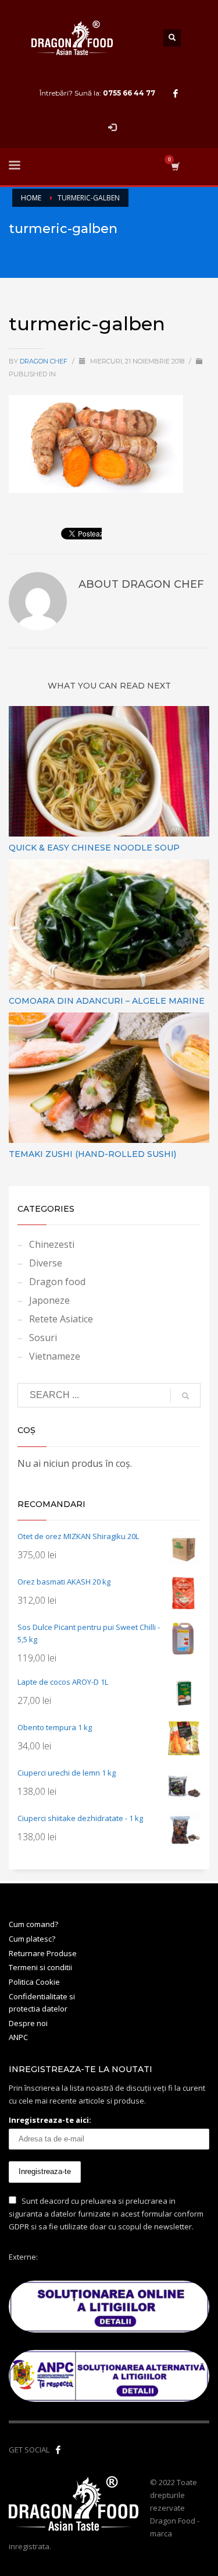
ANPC (18, 2037)
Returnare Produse (43, 1953)
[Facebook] (176, 93)
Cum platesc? (32, 1939)
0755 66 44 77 (129, 93)
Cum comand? (33, 1924)
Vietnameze (55, 1356)
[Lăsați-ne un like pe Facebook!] (58, 2450)
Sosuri (43, 1338)
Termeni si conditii (40, 1967)
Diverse (46, 1263)
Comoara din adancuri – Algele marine (107, 1001)
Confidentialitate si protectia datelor (42, 2002)
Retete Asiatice (61, 1319)
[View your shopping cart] (175, 166)
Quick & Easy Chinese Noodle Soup (94, 848)
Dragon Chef (44, 361)
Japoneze (49, 1300)
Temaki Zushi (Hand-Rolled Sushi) (92, 1154)
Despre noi (28, 2023)
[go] (185, 1396)
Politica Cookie (34, 1982)
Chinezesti (52, 1244)
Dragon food (57, 1282)
